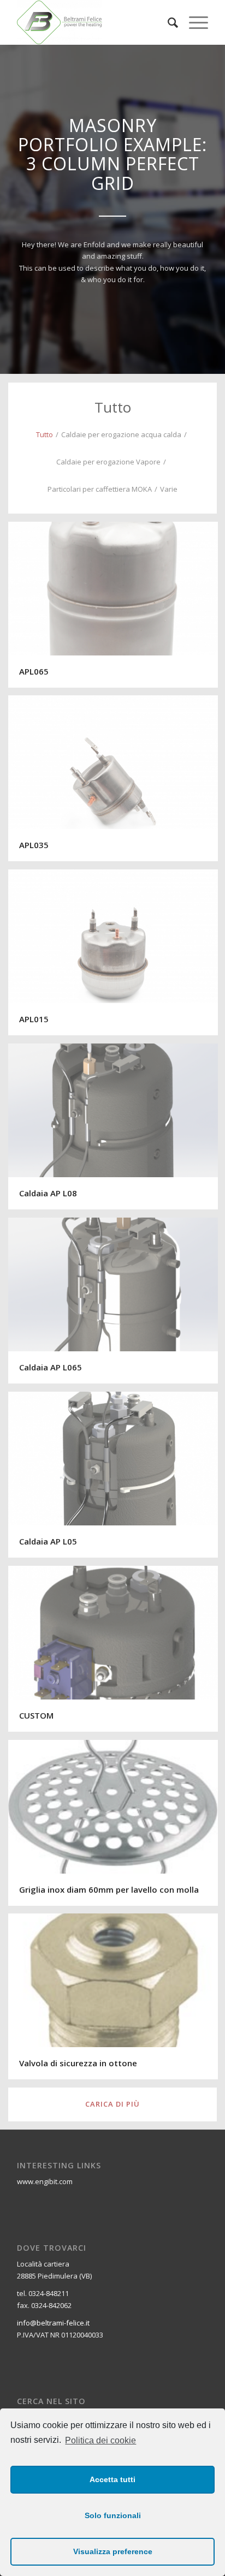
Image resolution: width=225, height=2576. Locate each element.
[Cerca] (167, 22)
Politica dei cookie (100, 2440)
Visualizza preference (113, 2551)
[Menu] (193, 22)
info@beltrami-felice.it (53, 2323)
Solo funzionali (113, 2515)
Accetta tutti (112, 2479)
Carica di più (112, 2104)
